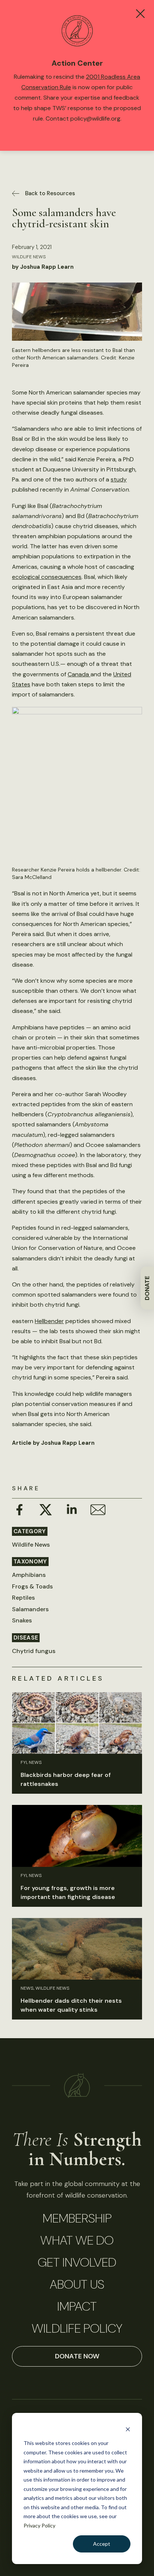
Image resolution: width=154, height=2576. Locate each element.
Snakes (22, 1620)
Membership (77, 2218)
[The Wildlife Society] (77, 2085)
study (119, 479)
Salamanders (30, 1609)
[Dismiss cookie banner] (128, 2429)
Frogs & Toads (32, 1586)
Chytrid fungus (34, 1651)
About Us (77, 2285)
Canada (79, 674)
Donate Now (77, 2356)
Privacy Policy (39, 2525)
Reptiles (23, 1598)
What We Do (77, 2240)
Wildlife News (29, 257)
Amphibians (29, 1575)
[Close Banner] (140, 14)
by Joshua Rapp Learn (43, 267)
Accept (102, 2544)
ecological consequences (47, 577)
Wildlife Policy (77, 2329)
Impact (77, 2307)
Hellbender (49, 1321)
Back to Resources (50, 193)
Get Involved (77, 2262)
